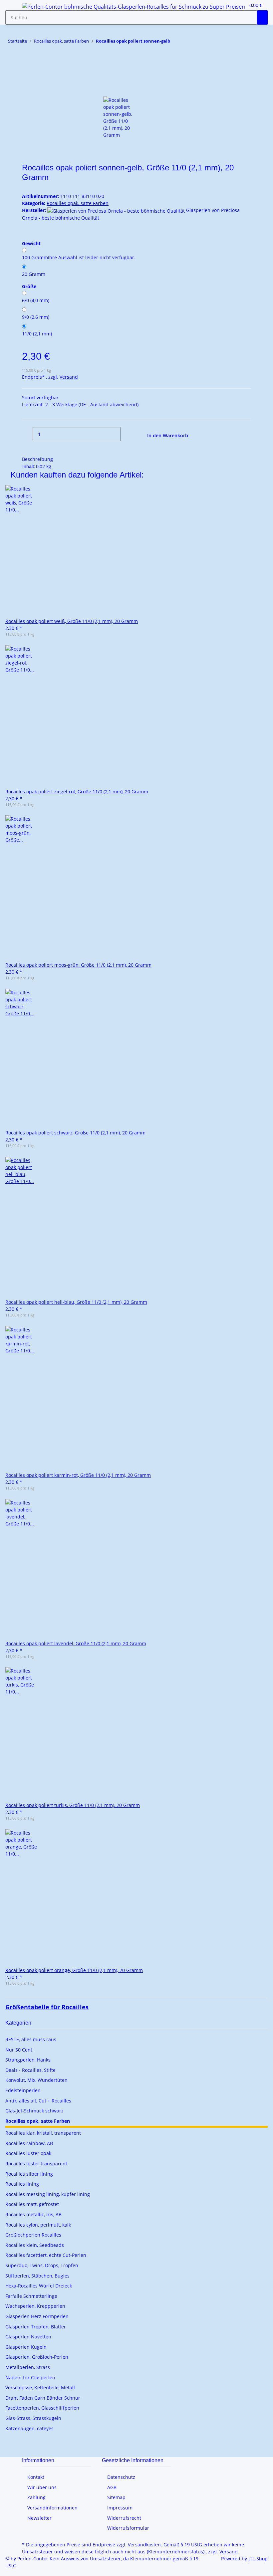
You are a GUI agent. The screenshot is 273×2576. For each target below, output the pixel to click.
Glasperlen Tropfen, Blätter (36, 2327)
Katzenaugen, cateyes (29, 2428)
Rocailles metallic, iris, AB (33, 2214)
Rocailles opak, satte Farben (78, 203)
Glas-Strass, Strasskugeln (33, 2418)
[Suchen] (262, 17)
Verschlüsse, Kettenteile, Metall (40, 2387)
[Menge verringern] (27, 434)
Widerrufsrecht (124, 2518)
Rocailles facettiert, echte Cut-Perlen (46, 2255)
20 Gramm (34, 274)
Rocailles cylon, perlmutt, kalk (38, 2225)
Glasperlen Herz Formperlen (37, 2316)
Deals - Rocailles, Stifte (30, 2070)
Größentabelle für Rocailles (47, 2007)
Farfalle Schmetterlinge (31, 2296)
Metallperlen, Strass (28, 2367)
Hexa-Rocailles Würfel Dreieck (39, 2286)
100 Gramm (79, 257)
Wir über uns (42, 2487)
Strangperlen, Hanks (28, 2060)
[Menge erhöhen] (126, 434)
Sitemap (116, 2497)
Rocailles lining (22, 2184)
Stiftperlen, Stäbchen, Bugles (37, 2276)
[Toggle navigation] (14, 8)
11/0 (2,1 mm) (37, 334)
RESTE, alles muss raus (31, 2039)
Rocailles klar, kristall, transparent (43, 2133)
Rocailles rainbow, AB (29, 2143)
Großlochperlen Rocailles (33, 2235)
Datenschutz (121, 2477)
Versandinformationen (52, 2508)
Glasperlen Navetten (28, 2337)
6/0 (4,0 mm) (36, 300)
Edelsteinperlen (23, 2090)
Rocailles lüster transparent (36, 2164)
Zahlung (36, 2497)
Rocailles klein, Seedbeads (35, 2245)
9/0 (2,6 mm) (36, 317)
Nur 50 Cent (19, 2050)
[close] (27, 75)
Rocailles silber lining (29, 2174)
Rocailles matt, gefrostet (32, 2204)
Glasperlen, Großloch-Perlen (37, 2357)
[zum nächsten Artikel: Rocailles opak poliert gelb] (175, 42)
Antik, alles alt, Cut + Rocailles (38, 2101)
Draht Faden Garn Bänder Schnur (43, 2398)
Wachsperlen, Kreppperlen (35, 2306)
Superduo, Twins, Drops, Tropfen (42, 2265)
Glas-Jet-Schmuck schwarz (34, 2111)
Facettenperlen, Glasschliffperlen (42, 2408)
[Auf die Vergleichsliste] (27, 89)
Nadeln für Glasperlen (30, 2378)
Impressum (120, 2508)
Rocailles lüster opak (28, 2153)
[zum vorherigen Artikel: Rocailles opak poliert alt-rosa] (187, 42)
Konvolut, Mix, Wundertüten (36, 2080)
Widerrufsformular (128, 2528)
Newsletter (39, 2518)
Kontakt (36, 2477)
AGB (112, 2487)
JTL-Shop (258, 2559)
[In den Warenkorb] (27, 64)
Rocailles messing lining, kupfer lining (48, 2194)
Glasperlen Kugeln (26, 2347)
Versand (69, 377)
